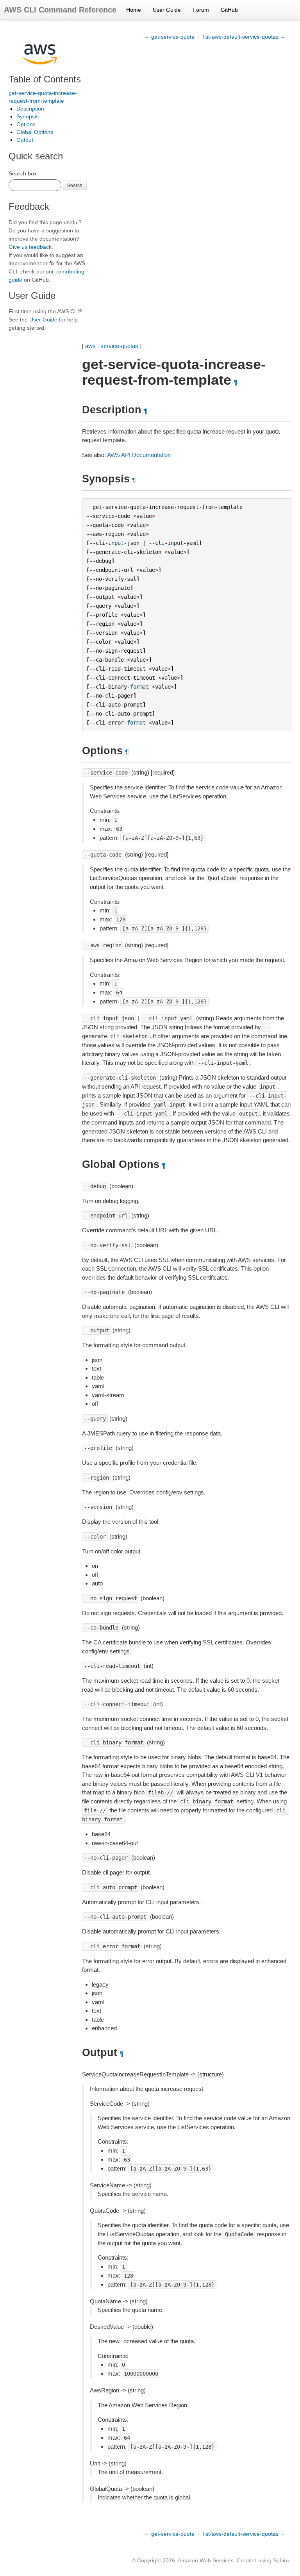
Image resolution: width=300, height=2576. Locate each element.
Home (134, 10)
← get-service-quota (169, 37)
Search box (23, 173)
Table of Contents (45, 79)
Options (26, 124)
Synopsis (28, 116)
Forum (201, 10)
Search (75, 185)
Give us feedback (30, 247)
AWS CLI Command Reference (60, 10)
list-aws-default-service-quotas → (244, 37)
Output (25, 140)
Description (30, 109)
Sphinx (281, 2560)
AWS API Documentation (139, 455)
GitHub (229, 10)
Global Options (35, 132)
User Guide (167, 10)
